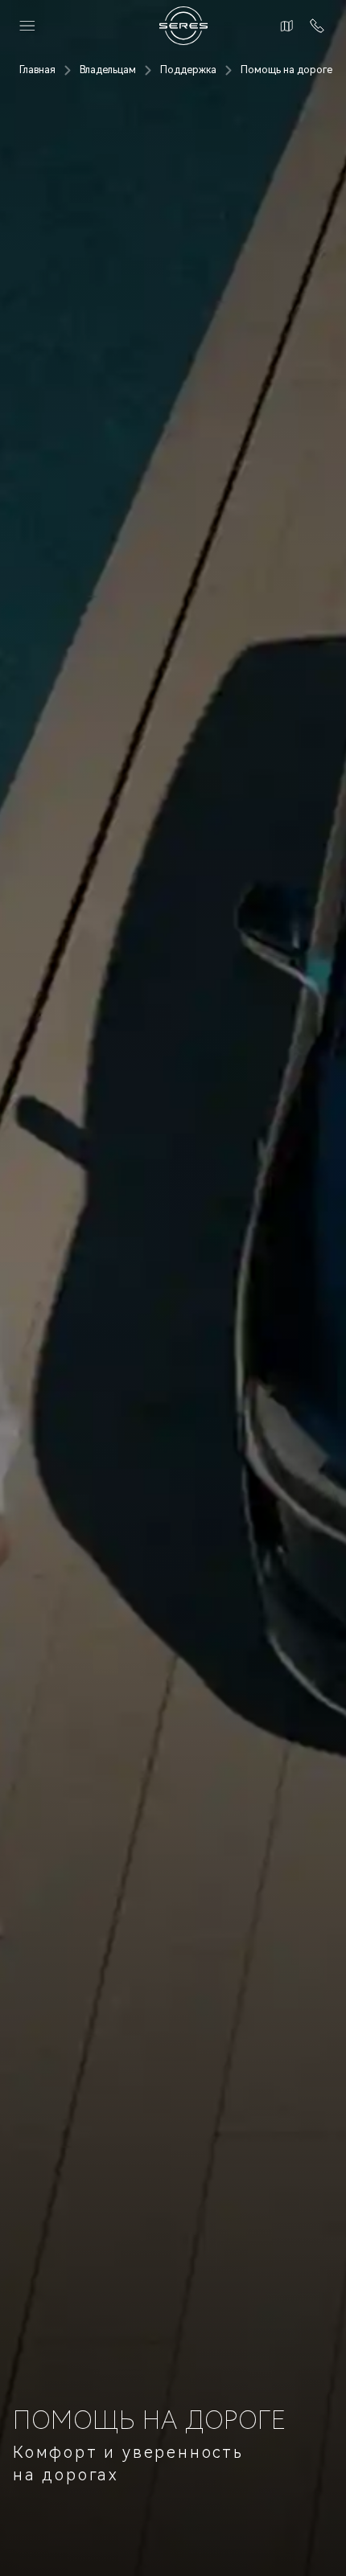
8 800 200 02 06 (314, 26)
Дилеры (284, 26)
